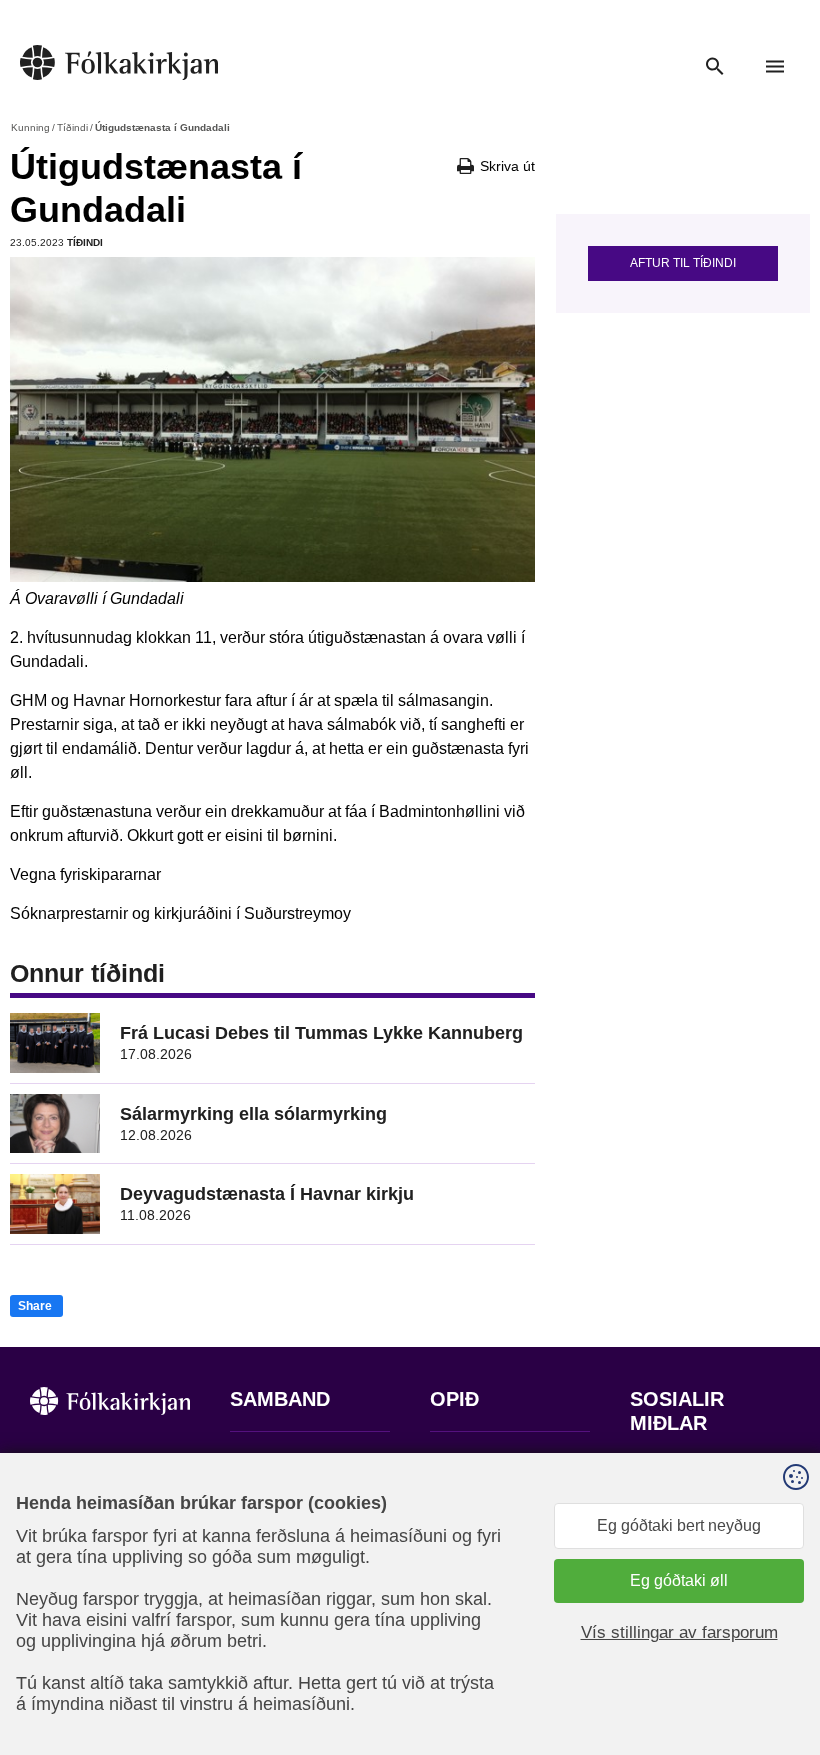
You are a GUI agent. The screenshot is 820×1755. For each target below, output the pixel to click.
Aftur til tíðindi (683, 263)
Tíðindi (72, 127)
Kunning (30, 127)
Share (35, 1306)
